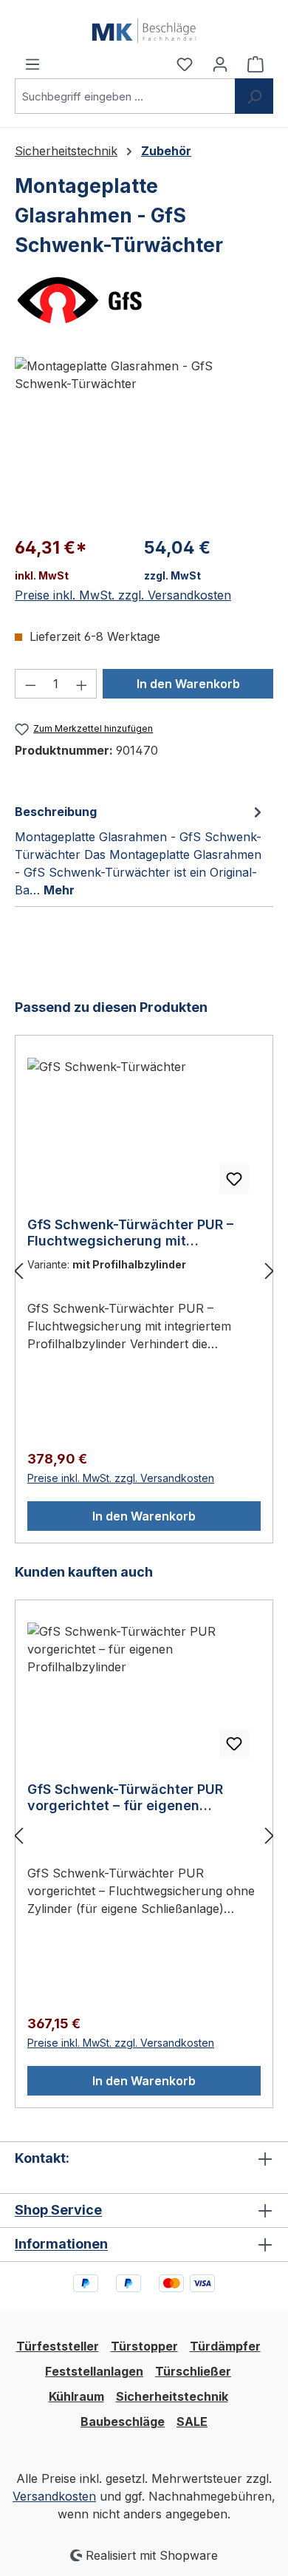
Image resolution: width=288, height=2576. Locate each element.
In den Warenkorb (188, 684)
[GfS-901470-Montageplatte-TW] (144, 440)
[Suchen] (254, 96)
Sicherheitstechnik (172, 2396)
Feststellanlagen (94, 2371)
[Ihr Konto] (220, 64)
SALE (192, 2422)
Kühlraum (76, 2396)
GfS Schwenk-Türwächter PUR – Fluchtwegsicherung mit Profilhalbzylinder (130, 1233)
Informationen (61, 2244)
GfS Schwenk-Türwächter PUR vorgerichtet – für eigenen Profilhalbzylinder (125, 1798)
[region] (144, 440)
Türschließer (193, 2371)
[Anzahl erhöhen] (82, 684)
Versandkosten (54, 2496)
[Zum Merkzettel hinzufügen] (234, 1179)
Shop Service (58, 2210)
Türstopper (144, 2346)
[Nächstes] (270, 1270)
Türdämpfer (225, 2346)
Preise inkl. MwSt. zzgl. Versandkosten (123, 595)
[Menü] (32, 64)
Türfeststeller (58, 2346)
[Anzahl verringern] (30, 684)
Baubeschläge (123, 2422)
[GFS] (144, 300)
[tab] (140, 850)
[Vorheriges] (18, 1270)
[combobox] (125, 96)
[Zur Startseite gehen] (144, 27)
